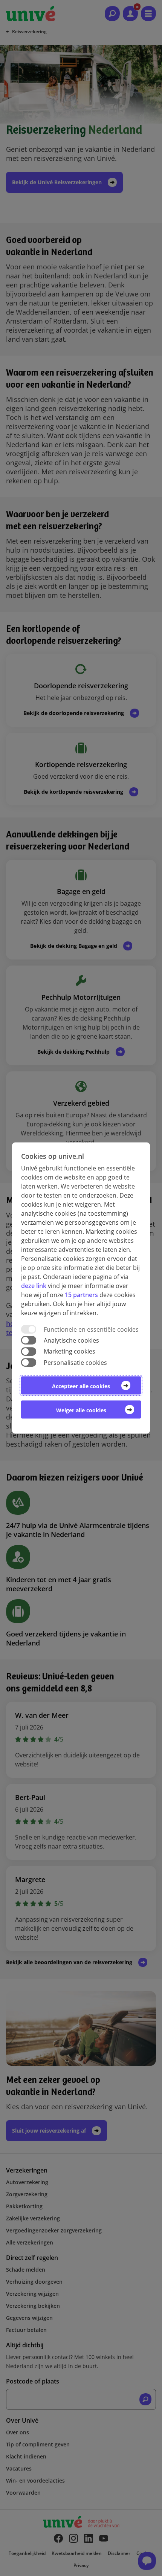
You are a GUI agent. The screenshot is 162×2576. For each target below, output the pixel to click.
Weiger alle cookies (81, 1410)
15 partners (81, 1295)
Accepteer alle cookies (81, 1386)
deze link (34, 1286)
